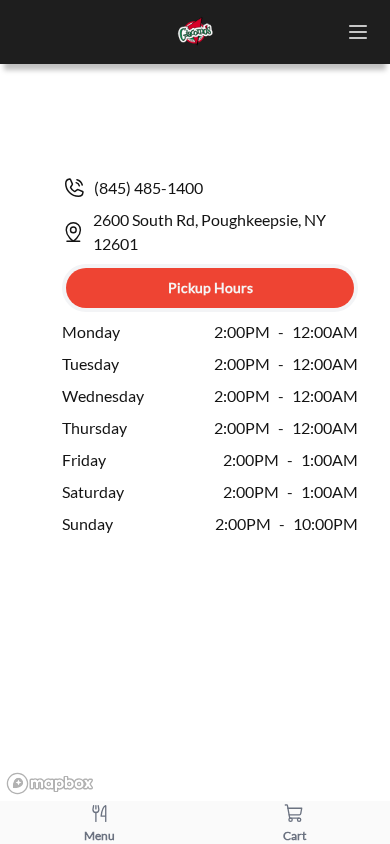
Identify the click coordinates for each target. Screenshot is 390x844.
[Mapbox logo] (50, 783)
